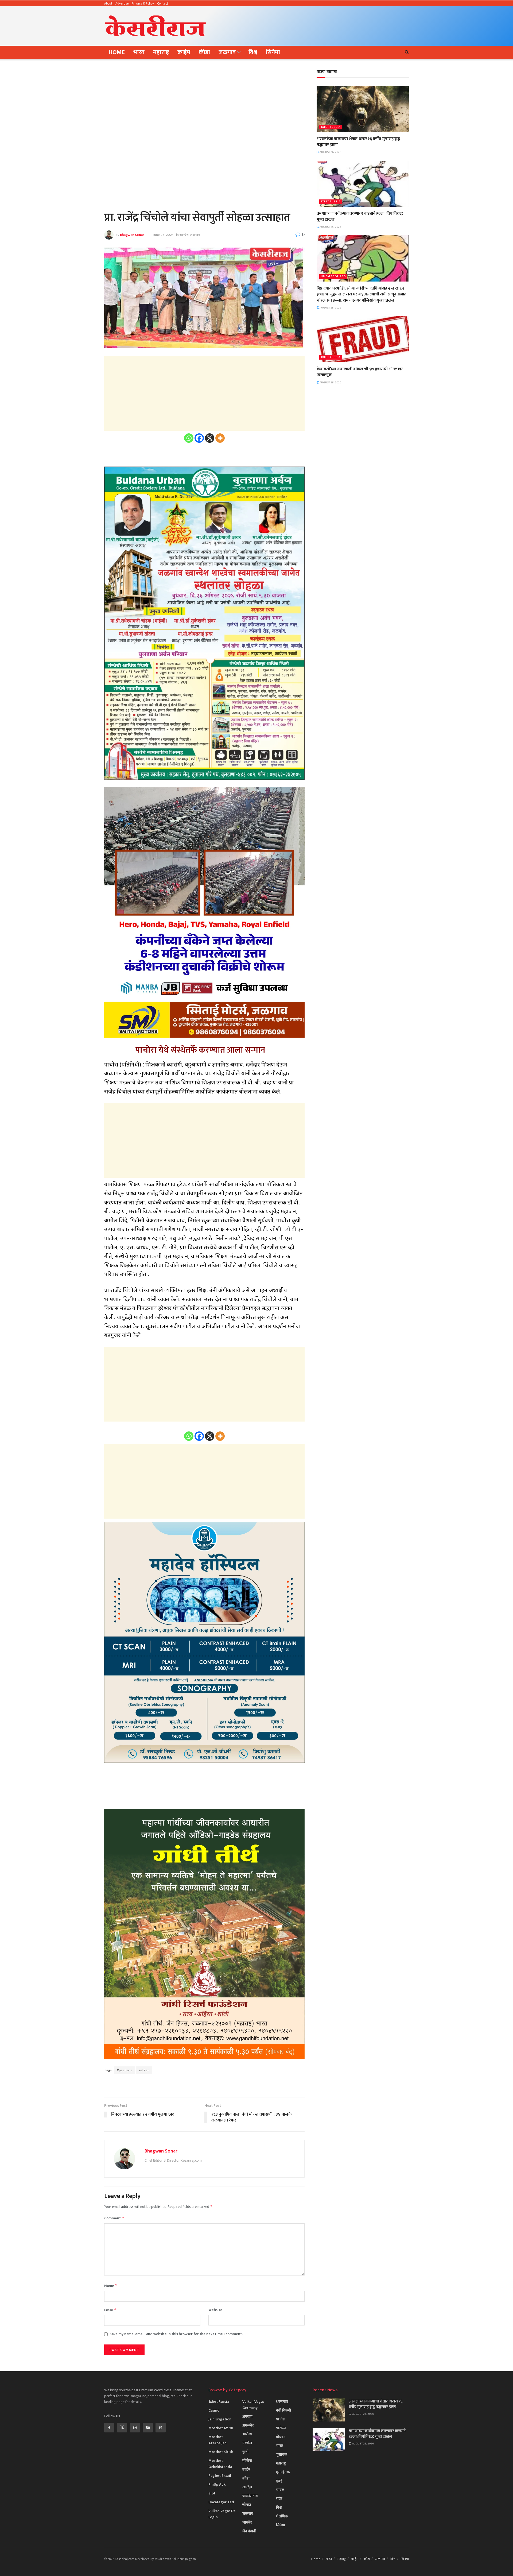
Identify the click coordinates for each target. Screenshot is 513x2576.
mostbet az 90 (221, 2428)
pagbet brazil (220, 2476)
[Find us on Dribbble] (161, 2428)
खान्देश (184, 235)
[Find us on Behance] (148, 2428)
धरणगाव (282, 2402)
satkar (144, 2070)
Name (111, 2286)
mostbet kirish (221, 2452)
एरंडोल (247, 2443)
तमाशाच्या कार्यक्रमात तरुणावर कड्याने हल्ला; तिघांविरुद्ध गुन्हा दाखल (360, 216)
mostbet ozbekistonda (220, 2464)
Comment (114, 2218)
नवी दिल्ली (283, 2410)
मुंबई (279, 2481)
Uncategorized (333, 277)
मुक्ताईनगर (283, 2472)
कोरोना (247, 2461)
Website (215, 2310)
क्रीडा (204, 52)
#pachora (125, 2070)
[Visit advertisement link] (204, 2086)
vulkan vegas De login (222, 2514)
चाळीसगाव (250, 2496)
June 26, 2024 (163, 235)
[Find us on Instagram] (135, 2428)
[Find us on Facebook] (109, 2428)
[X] (210, 438)
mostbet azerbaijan (217, 2440)
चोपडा (247, 2505)
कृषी (245, 2452)
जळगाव (227, 52)
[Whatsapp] (189, 438)
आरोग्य (247, 2434)
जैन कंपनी (249, 2531)
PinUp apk (217, 2484)
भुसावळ (282, 2454)
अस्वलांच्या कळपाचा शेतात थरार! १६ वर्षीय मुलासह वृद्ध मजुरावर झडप (358, 142)
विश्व (253, 52)
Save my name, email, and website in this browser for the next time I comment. (176, 2334)
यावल (280, 2490)
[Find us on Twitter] (122, 2428)
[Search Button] (407, 52)
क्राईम (184, 52)
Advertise (122, 3)
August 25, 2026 (330, 227)
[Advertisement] (312, 25)
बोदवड (281, 2437)
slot (212, 2493)
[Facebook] (199, 438)
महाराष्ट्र (161, 52)
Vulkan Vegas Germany (253, 2405)
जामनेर (247, 2522)
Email (110, 2310)
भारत (139, 52)
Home (117, 52)
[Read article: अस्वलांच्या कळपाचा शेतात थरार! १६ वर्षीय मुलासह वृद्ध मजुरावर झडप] (363, 109)
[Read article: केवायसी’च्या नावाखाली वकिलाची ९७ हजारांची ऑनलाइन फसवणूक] (363, 339)
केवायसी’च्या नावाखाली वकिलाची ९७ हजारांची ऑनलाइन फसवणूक (360, 372)
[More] (220, 438)
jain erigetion (220, 2419)
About (108, 3)
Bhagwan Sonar (132, 235)
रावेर (279, 2499)
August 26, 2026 (330, 152)
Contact (163, 3)
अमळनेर (248, 2425)
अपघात (247, 2417)
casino (214, 2410)
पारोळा (281, 2428)
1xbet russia (331, 127)
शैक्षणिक (282, 2516)
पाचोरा (281, 2419)
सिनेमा (273, 52)
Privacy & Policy (143, 3)
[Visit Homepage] (156, 26)
